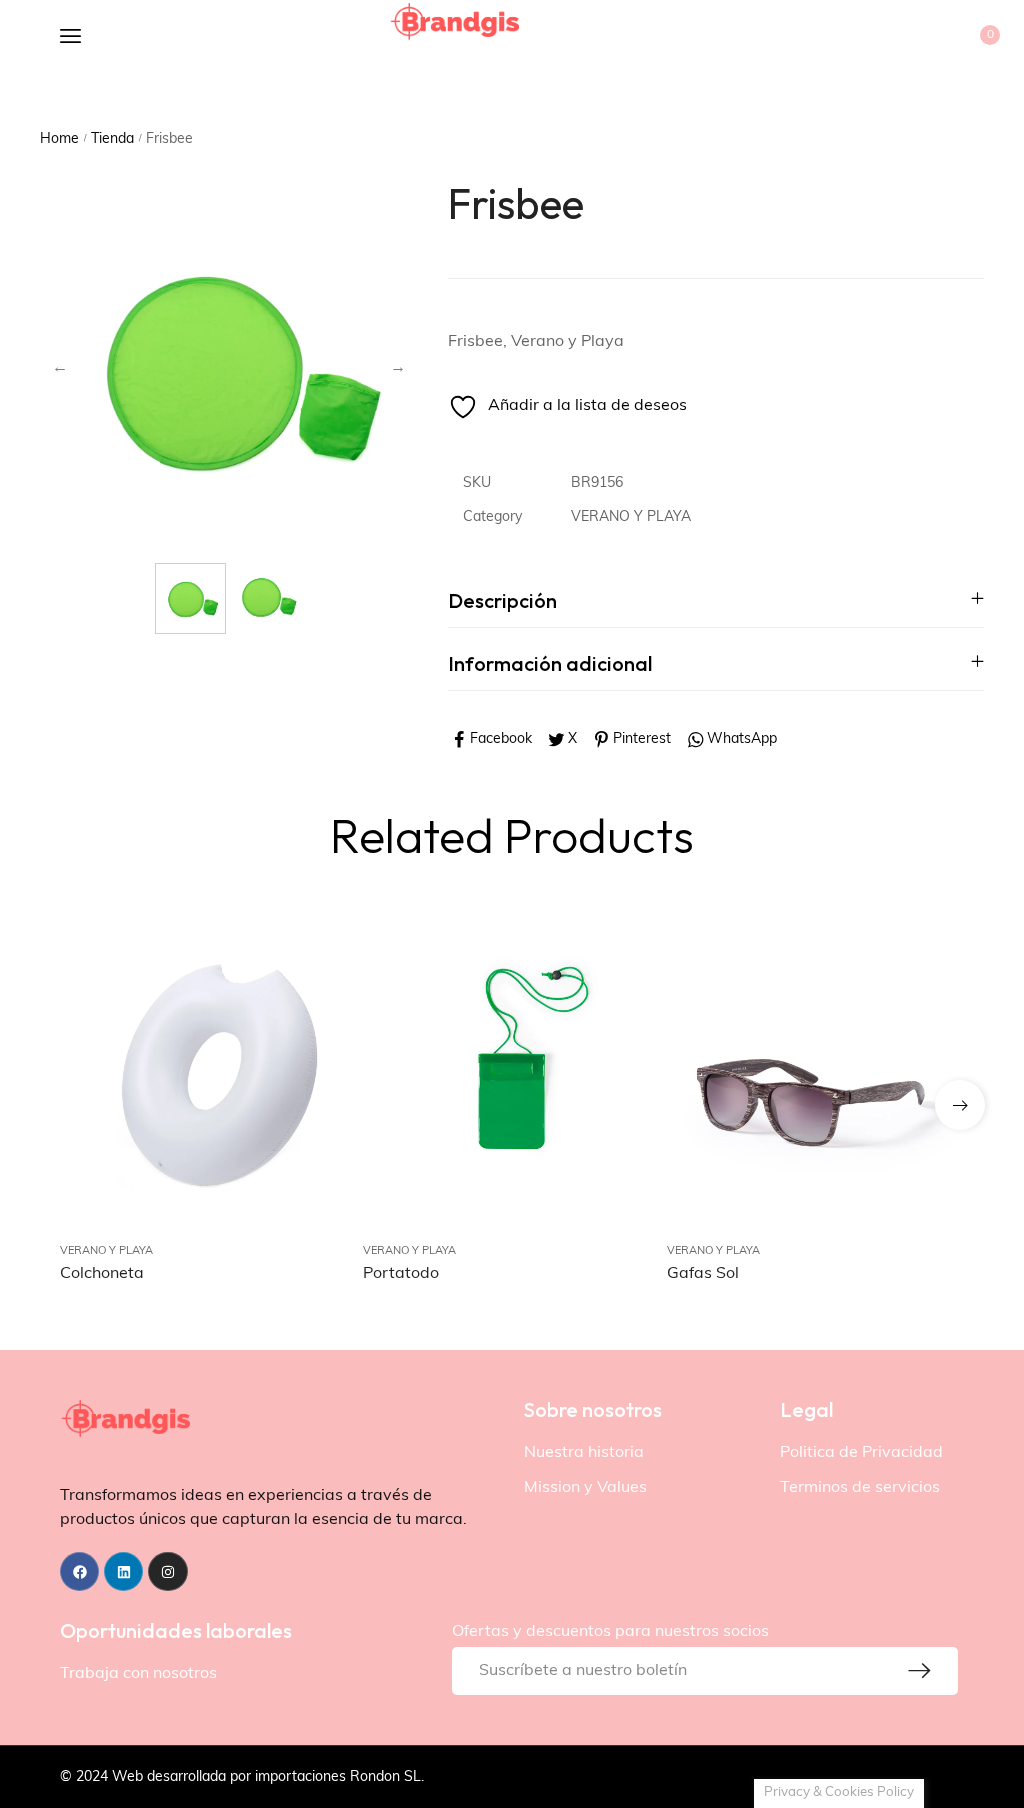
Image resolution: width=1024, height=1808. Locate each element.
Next (398, 368)
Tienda (112, 139)
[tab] (716, 600)
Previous (60, 368)
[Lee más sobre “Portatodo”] (621, 1074)
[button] (960, 1105)
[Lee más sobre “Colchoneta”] (317, 1074)
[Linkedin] (123, 1571)
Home (59, 139)
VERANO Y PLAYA (631, 517)
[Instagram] (167, 1571)
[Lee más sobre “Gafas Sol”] (924, 1074)
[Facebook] (79, 1571)
